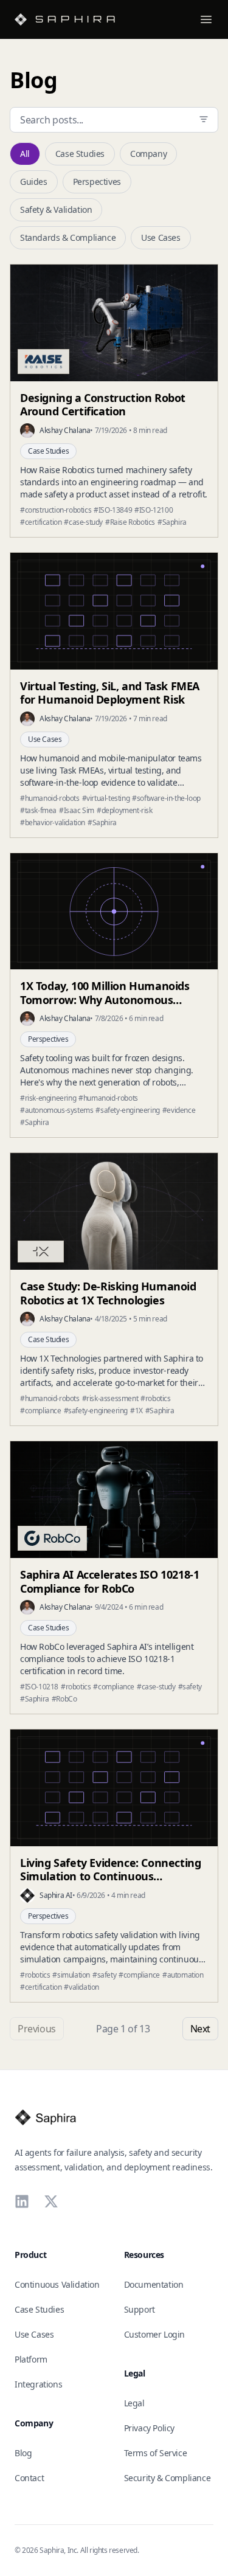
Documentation (154, 2284)
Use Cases (161, 237)
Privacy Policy (149, 2428)
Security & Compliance (168, 2478)
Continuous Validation (57, 2284)
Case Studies (80, 154)
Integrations (38, 2384)
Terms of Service (156, 2453)
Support (140, 2309)
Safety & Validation (56, 209)
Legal (134, 2403)
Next (200, 2029)
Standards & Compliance (68, 237)
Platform (31, 2359)
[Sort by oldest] (204, 119)
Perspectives (97, 182)
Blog (23, 2453)
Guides (34, 182)
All (25, 154)
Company (148, 154)
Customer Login (154, 2334)
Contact (29, 2478)
